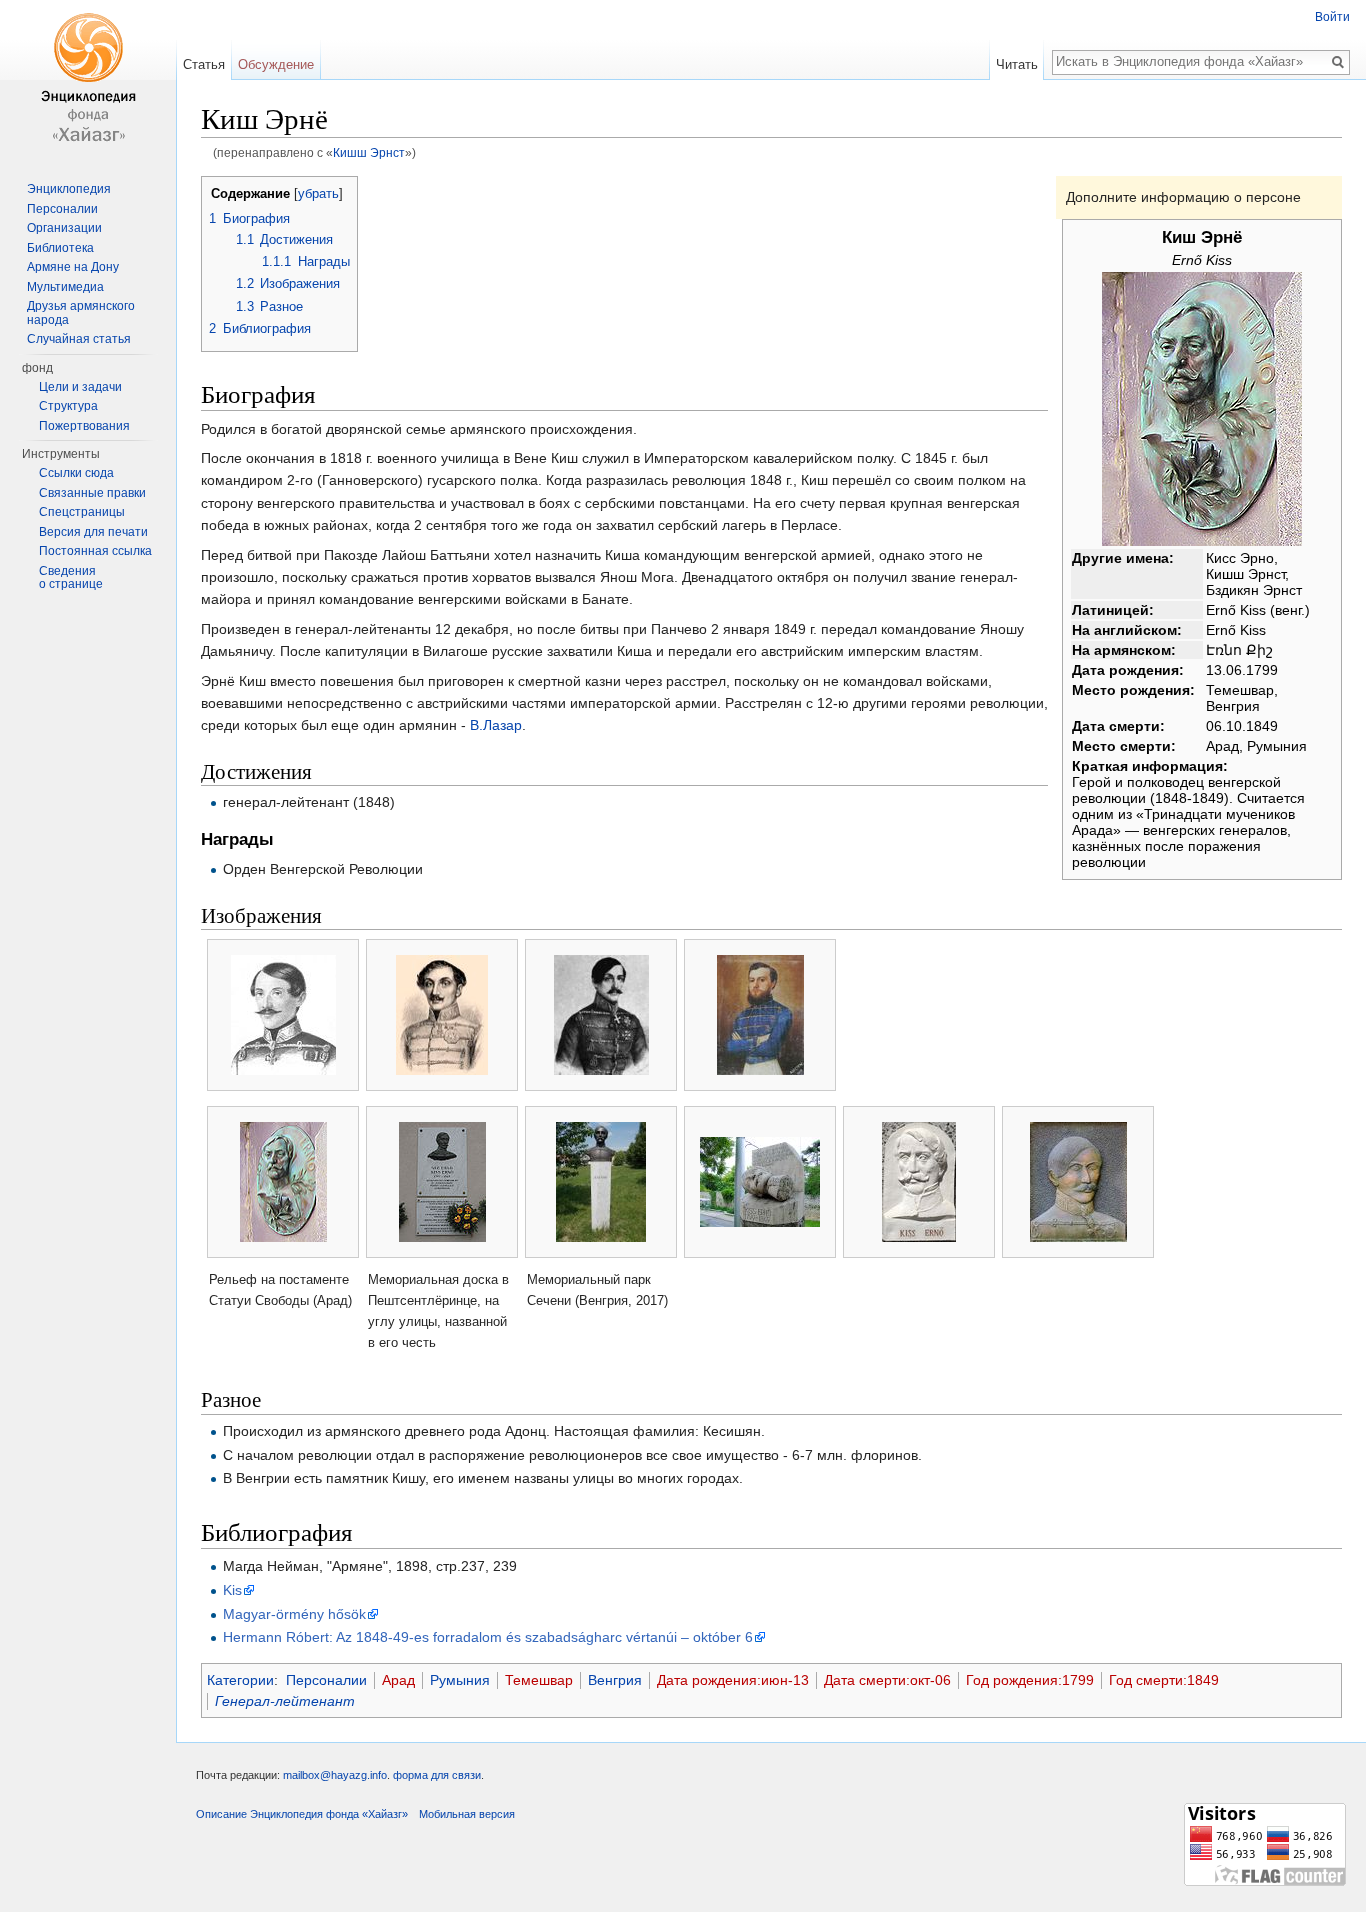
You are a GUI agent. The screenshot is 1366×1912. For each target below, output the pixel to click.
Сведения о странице (71, 578)
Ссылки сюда (76, 473)
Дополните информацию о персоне (1183, 197)
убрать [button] (318, 194)
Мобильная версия (467, 1814)
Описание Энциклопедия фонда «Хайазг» (302, 1814)
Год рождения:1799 (1030, 1680)
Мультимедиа (65, 287)
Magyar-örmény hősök (294, 1614)
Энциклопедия (69, 189)
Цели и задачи (80, 387)
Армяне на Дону (73, 267)
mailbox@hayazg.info (335, 1775)
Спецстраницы (82, 512)
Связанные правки (92, 493)
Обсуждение (276, 64)
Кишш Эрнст (369, 152)
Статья (204, 64)
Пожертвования (84, 426)
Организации (64, 228)
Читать (1017, 64)
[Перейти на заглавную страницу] (88, 80)
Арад (398, 1680)
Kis (232, 1590)
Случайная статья (79, 339)
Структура (68, 406)
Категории (240, 1680)
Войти (1332, 17)
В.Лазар (496, 725)
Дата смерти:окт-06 (887, 1680)
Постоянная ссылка (95, 551)
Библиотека (60, 248)
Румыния (460, 1680)
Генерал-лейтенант (285, 1701)
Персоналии (326, 1680)
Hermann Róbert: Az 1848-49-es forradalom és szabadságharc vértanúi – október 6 (488, 1637)
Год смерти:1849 (1164, 1680)
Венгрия (615, 1680)
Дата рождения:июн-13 (733, 1680)
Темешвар (539, 1680)
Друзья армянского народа (81, 313)
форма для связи (437, 1775)
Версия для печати (93, 532)
